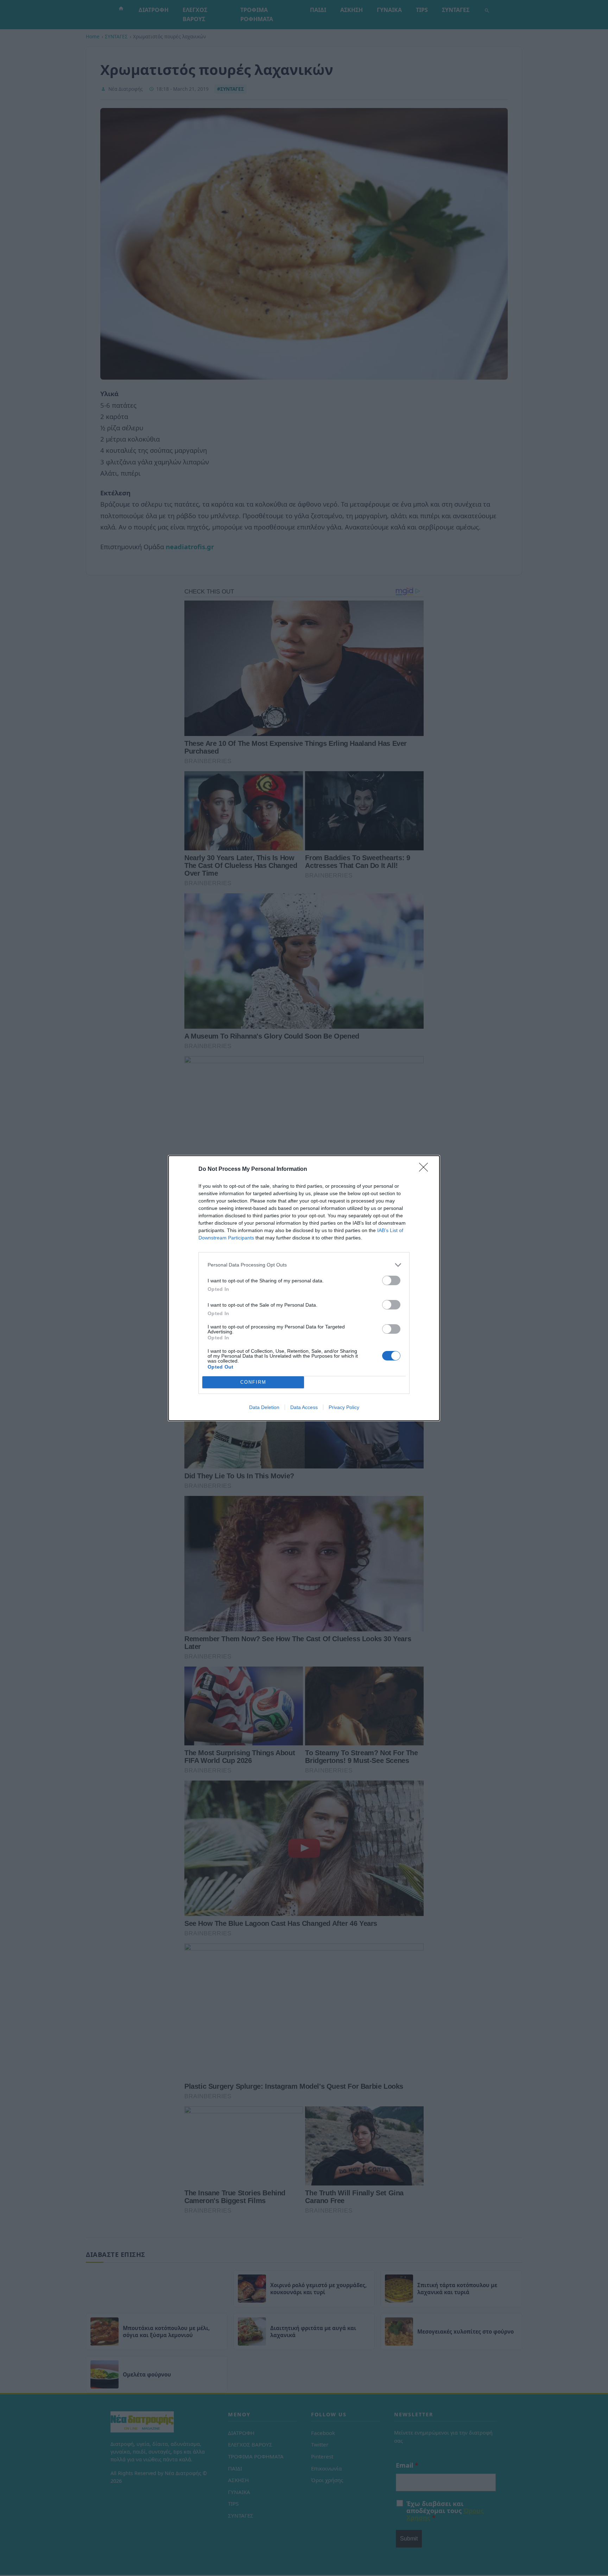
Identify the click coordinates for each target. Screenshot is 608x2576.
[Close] (426, 1169)
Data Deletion (264, 1407)
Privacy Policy (344, 1407)
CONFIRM (253, 1382)
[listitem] (304, 1265)
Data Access (304, 1407)
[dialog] (304, 1288)
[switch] (391, 1280)
